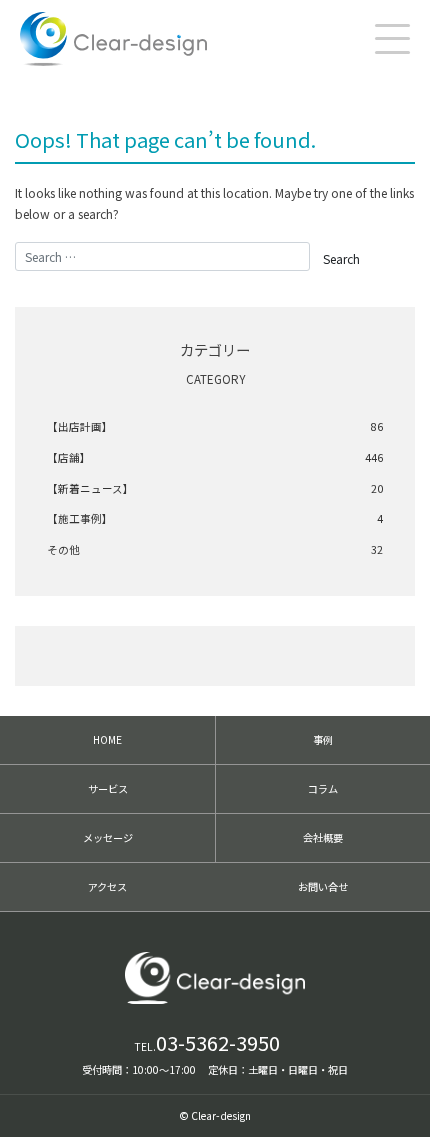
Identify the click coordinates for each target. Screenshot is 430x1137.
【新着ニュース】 (215, 488)
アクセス (107, 886)
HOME (107, 739)
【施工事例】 (215, 518)
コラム (323, 788)
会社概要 (323, 837)
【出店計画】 (215, 426)
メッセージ (108, 837)
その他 (215, 549)
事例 (323, 739)
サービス (108, 788)
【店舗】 (215, 457)
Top (400, 1102)
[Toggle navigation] (392, 39)
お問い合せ (323, 886)
